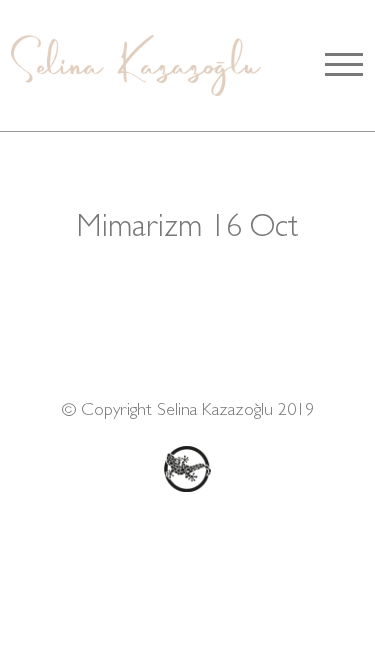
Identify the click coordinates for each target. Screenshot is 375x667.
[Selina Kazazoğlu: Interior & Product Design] (134, 65)
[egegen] (188, 469)
